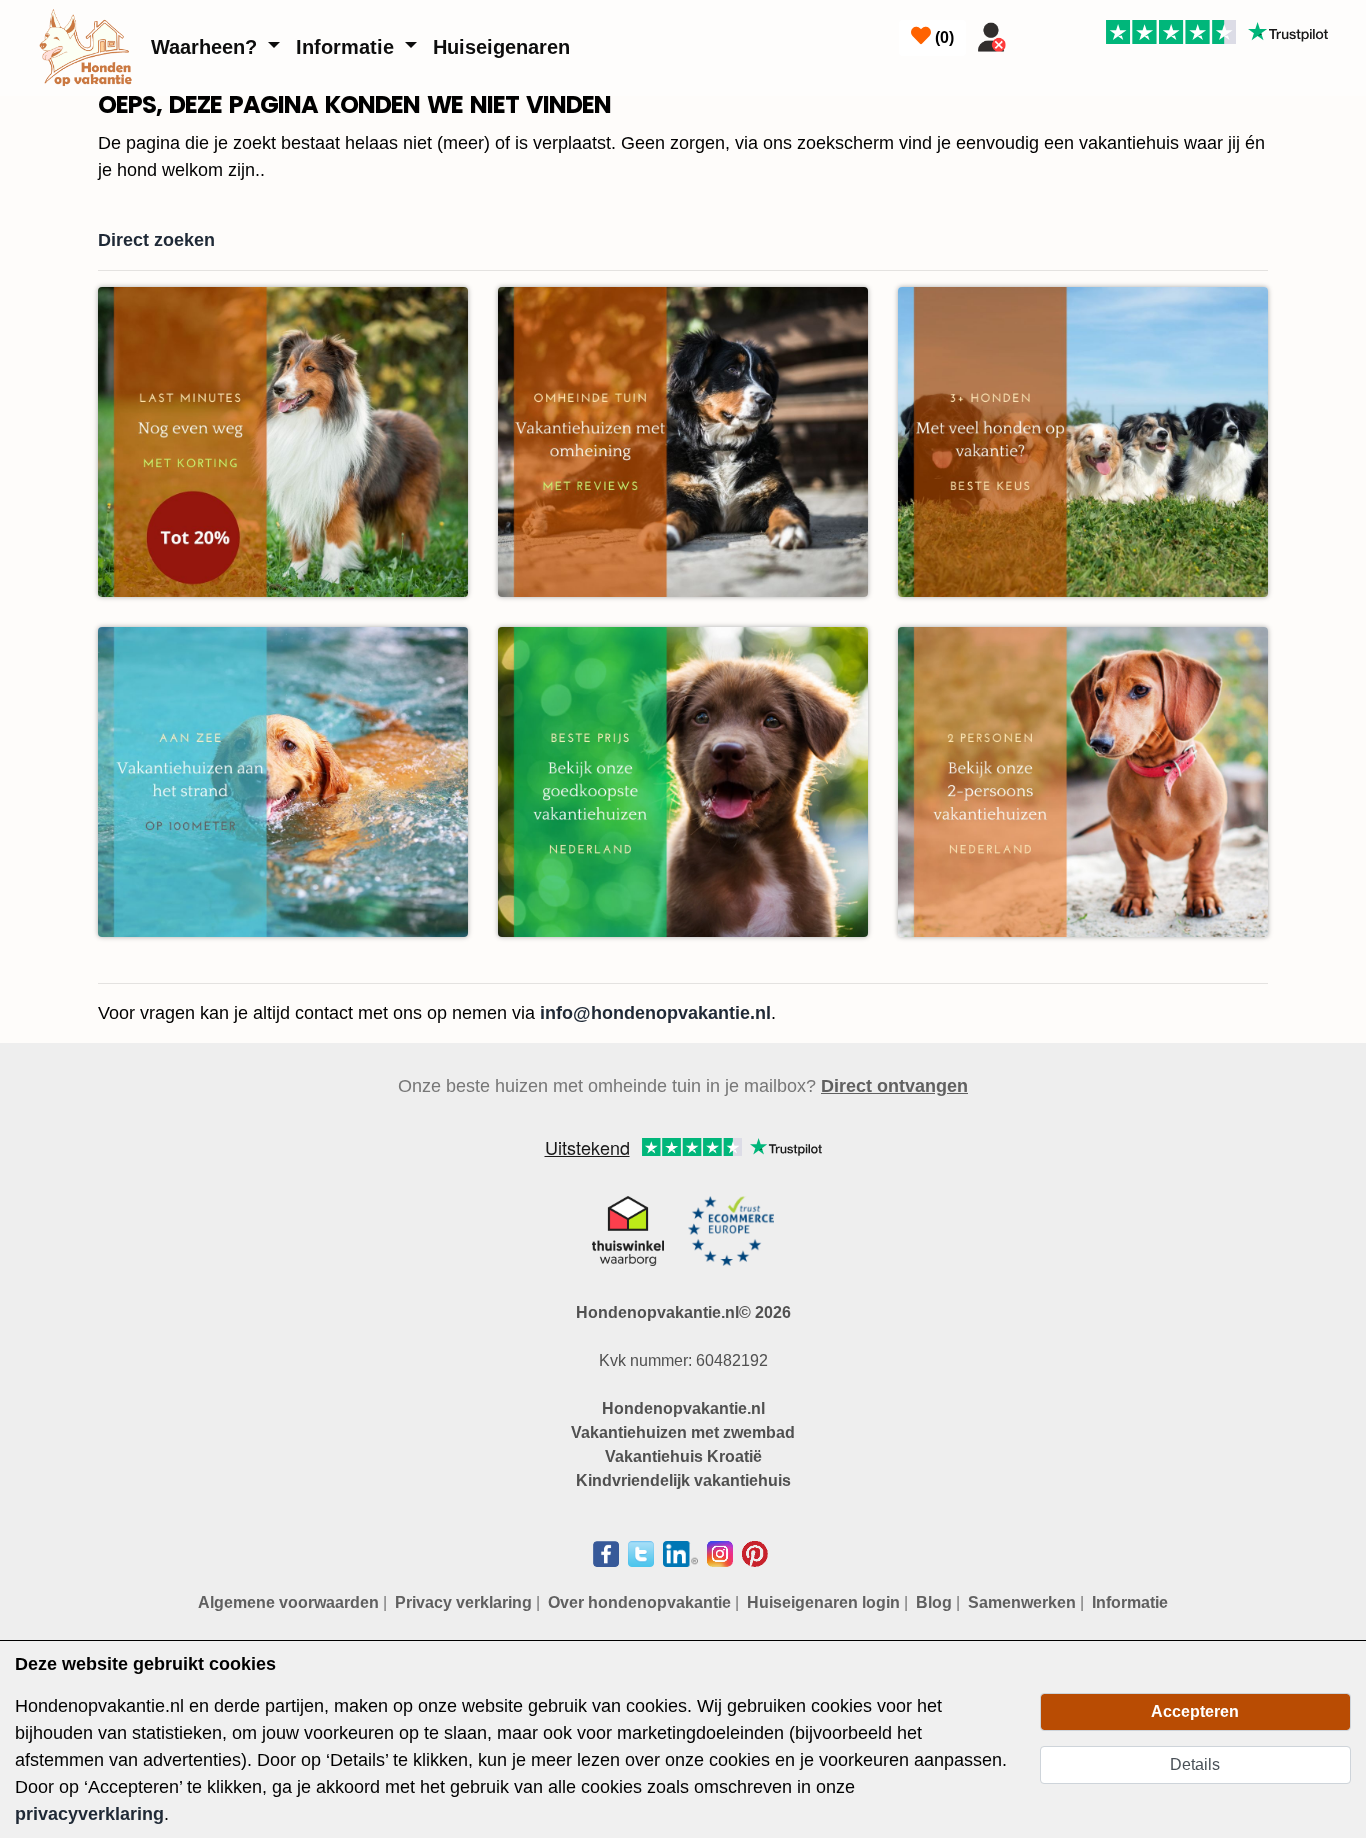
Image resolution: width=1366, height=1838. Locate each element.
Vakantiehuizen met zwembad (683, 1432)
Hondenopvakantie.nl (683, 1408)
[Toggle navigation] (1039, 33)
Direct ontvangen (894, 1086)
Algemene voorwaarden (288, 1602)
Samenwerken (1022, 1602)
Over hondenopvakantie (639, 1602)
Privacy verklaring (463, 1602)
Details (1195, 1764)
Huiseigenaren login (823, 1602)
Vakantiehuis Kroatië (683, 1456)
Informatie (348, 47)
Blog (934, 1602)
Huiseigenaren (501, 47)
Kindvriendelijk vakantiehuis (683, 1480)
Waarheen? (207, 47)
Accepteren (1195, 1711)
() (942, 37)
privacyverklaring (89, 1814)
